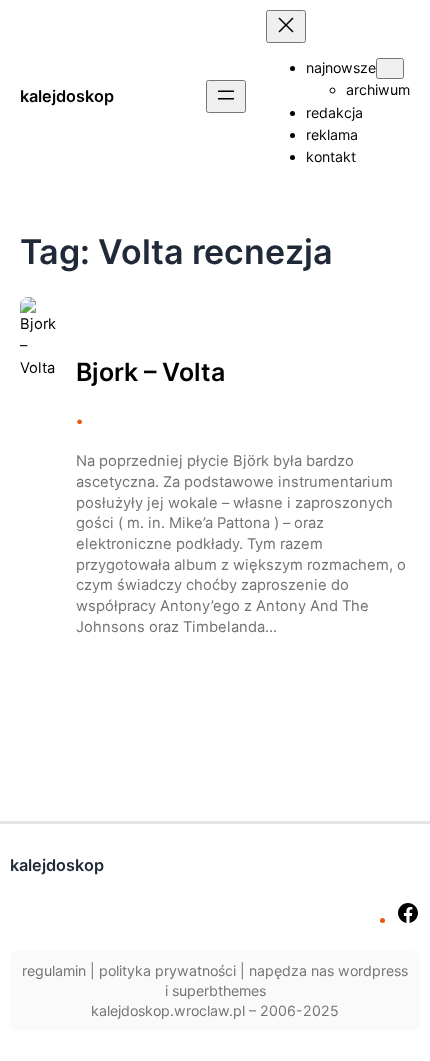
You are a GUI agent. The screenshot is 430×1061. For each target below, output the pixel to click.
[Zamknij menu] (286, 26)
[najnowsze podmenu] (390, 68)
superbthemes (219, 990)
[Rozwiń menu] (226, 96)
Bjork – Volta (150, 372)
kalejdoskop (67, 96)
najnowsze (341, 67)
